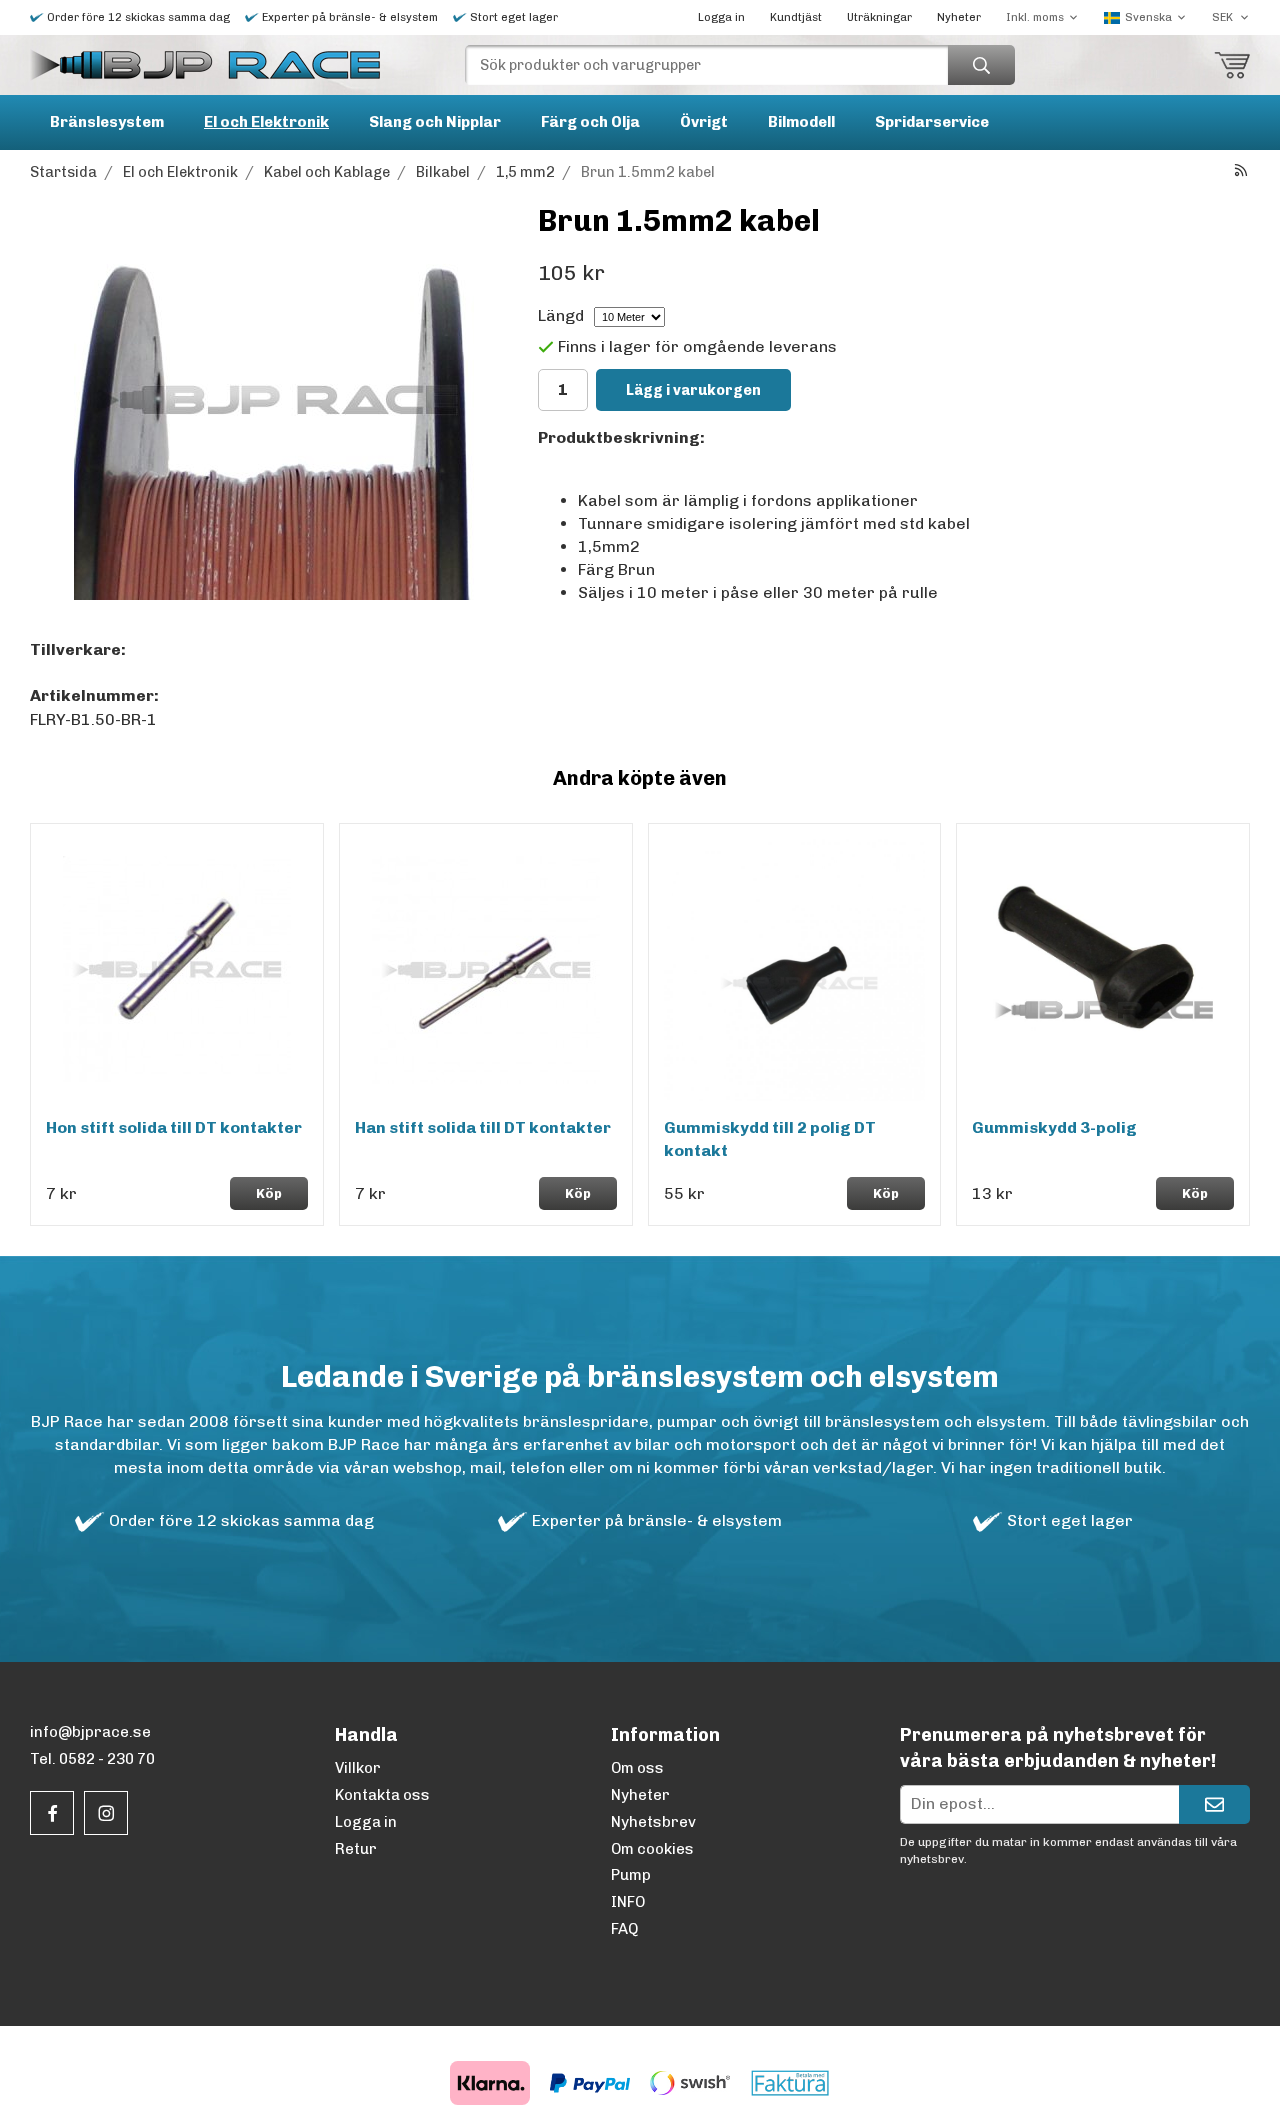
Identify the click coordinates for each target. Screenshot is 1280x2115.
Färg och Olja (590, 122)
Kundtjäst (796, 17)
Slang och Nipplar (435, 122)
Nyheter (959, 17)
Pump (631, 1875)
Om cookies (652, 1849)
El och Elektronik (266, 122)
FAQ (624, 1929)
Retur (356, 1849)
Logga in (721, 17)
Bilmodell (801, 122)
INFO (628, 1902)
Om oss (637, 1768)
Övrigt (704, 122)
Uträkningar (879, 17)
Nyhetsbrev (653, 1822)
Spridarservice (932, 122)
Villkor (358, 1768)
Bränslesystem (107, 122)
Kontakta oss (382, 1795)
